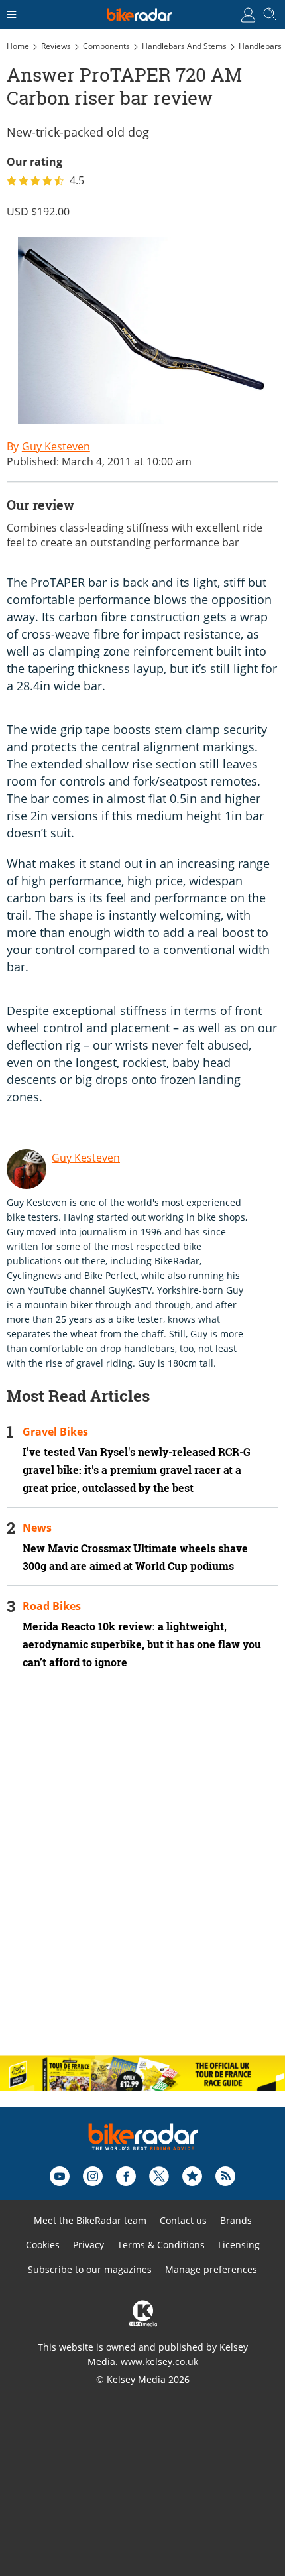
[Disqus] (142, 1874)
